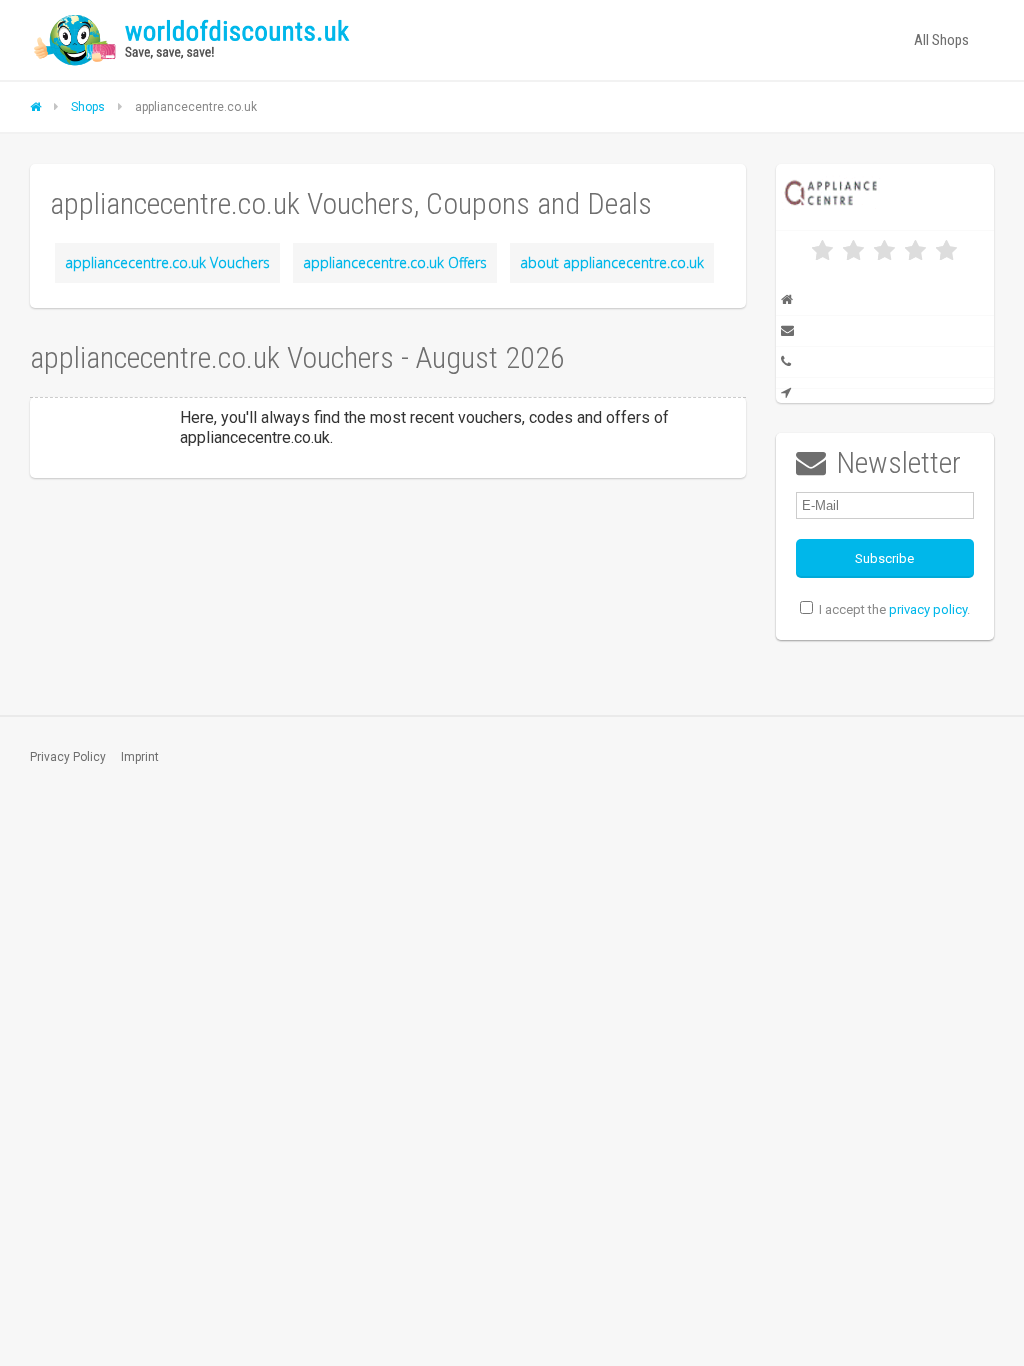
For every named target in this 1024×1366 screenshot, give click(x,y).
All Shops (941, 40)
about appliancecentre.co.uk (612, 262)
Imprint (140, 757)
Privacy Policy (68, 757)
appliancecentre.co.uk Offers (395, 262)
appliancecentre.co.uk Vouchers (167, 262)
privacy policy (928, 609)
